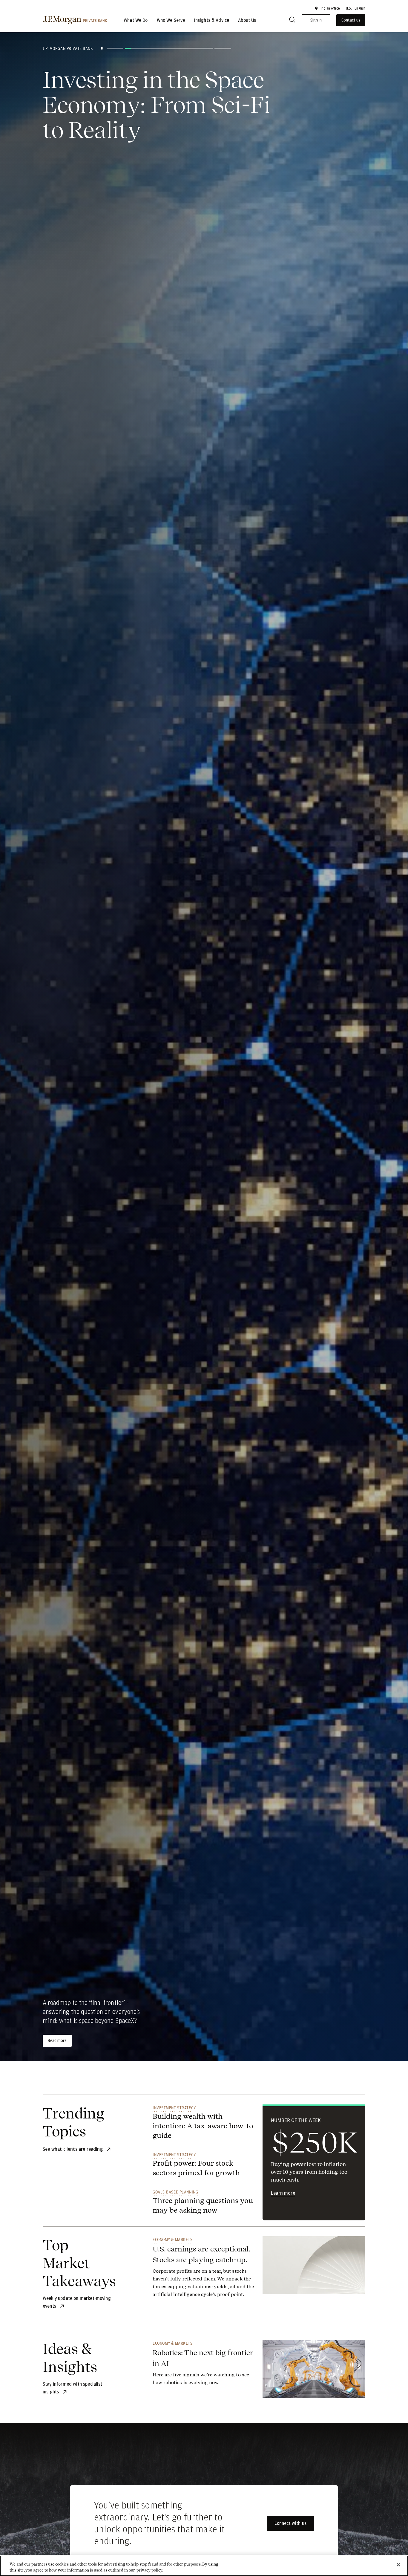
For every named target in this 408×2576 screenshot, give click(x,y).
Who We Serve (171, 20)
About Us (247, 20)
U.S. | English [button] (356, 8)
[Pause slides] (102, 48)
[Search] (292, 20)
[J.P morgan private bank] (75, 20)
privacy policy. (150, 2570)
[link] (204, 2271)
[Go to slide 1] (115, 49)
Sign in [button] (316, 20)
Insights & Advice (212, 20)
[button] (327, 8)
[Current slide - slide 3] (187, 49)
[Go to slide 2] (134, 49)
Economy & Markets (173, 2240)
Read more (57, 2041)
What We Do (136, 20)
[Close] (398, 2565)
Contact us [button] (351, 20)
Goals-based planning (175, 2192)
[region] (204, 2566)
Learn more (283, 2193)
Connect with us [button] (290, 2523)
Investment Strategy (174, 2108)
